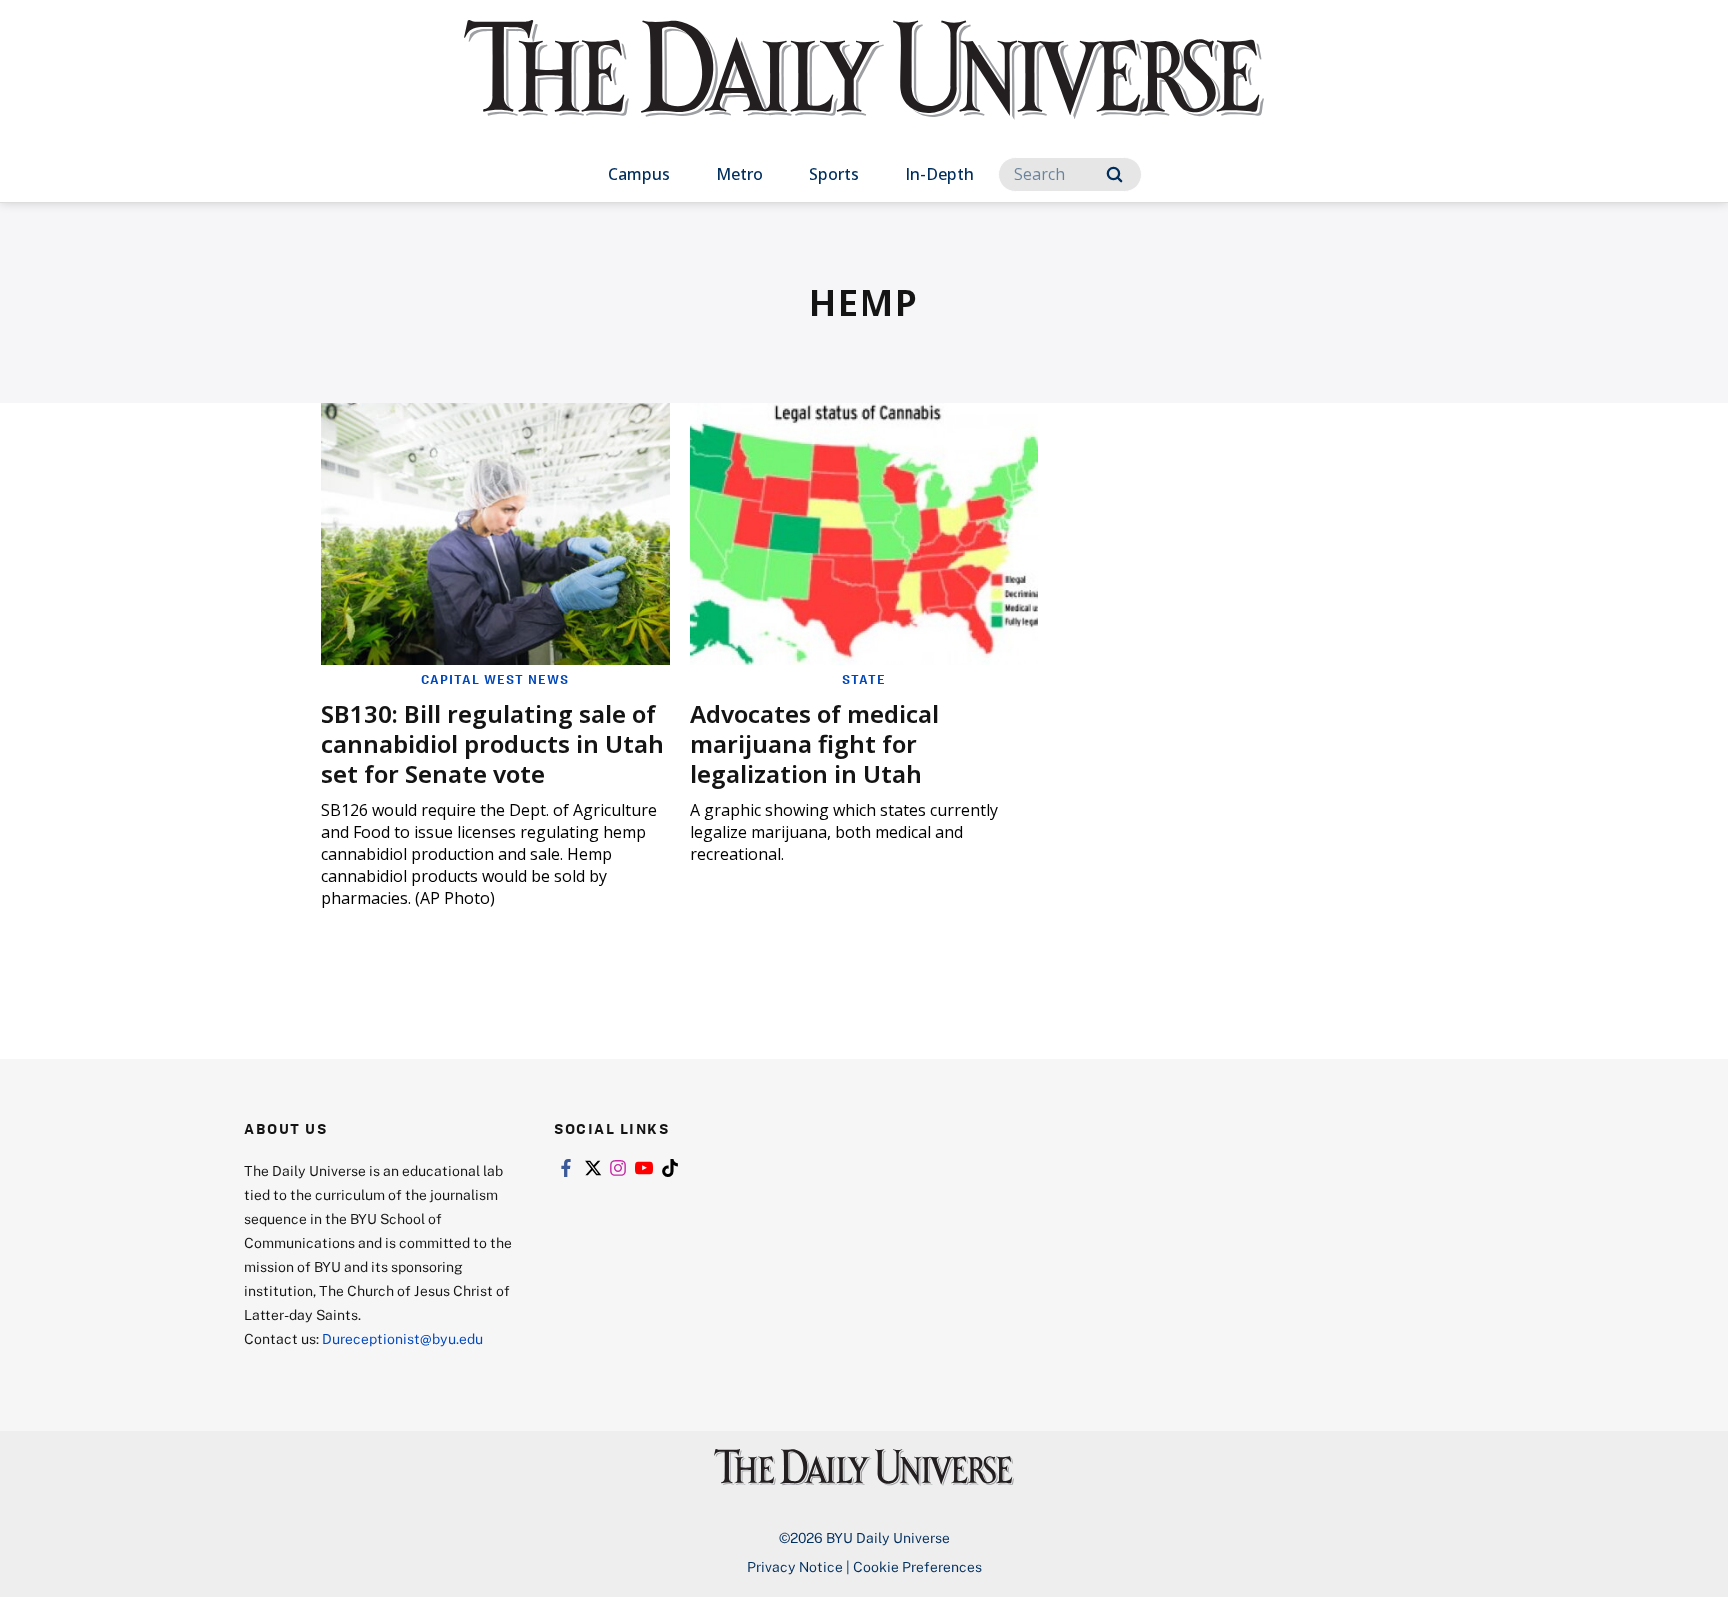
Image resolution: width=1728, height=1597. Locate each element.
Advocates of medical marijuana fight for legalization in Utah (814, 743)
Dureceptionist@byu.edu (402, 1338)
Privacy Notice (795, 1566)
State (864, 679)
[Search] (1114, 174)
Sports (834, 174)
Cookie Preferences (917, 1566)
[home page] (864, 89)
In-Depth (939, 174)
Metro (739, 174)
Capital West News (495, 679)
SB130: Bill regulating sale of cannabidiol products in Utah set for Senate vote (492, 743)
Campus (639, 174)
